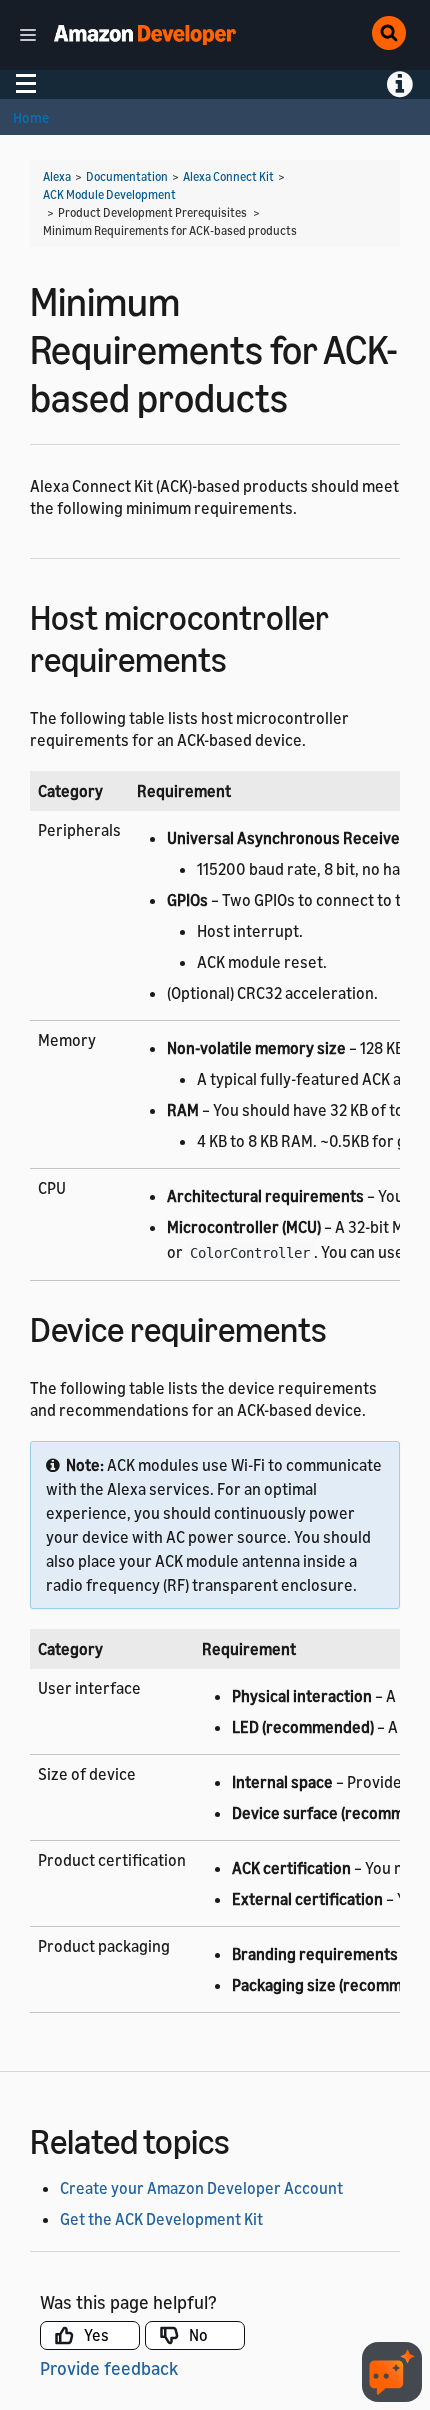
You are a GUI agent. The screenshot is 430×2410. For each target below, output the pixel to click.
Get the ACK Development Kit (161, 2219)
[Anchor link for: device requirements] (344, 1326)
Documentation (127, 176)
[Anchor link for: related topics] (247, 2138)
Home (31, 117)
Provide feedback (109, 2368)
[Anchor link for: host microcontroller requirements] (244, 656)
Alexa (57, 176)
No (198, 2335)
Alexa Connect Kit (228, 176)
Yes (96, 2335)
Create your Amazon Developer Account (201, 2188)
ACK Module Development (109, 194)
